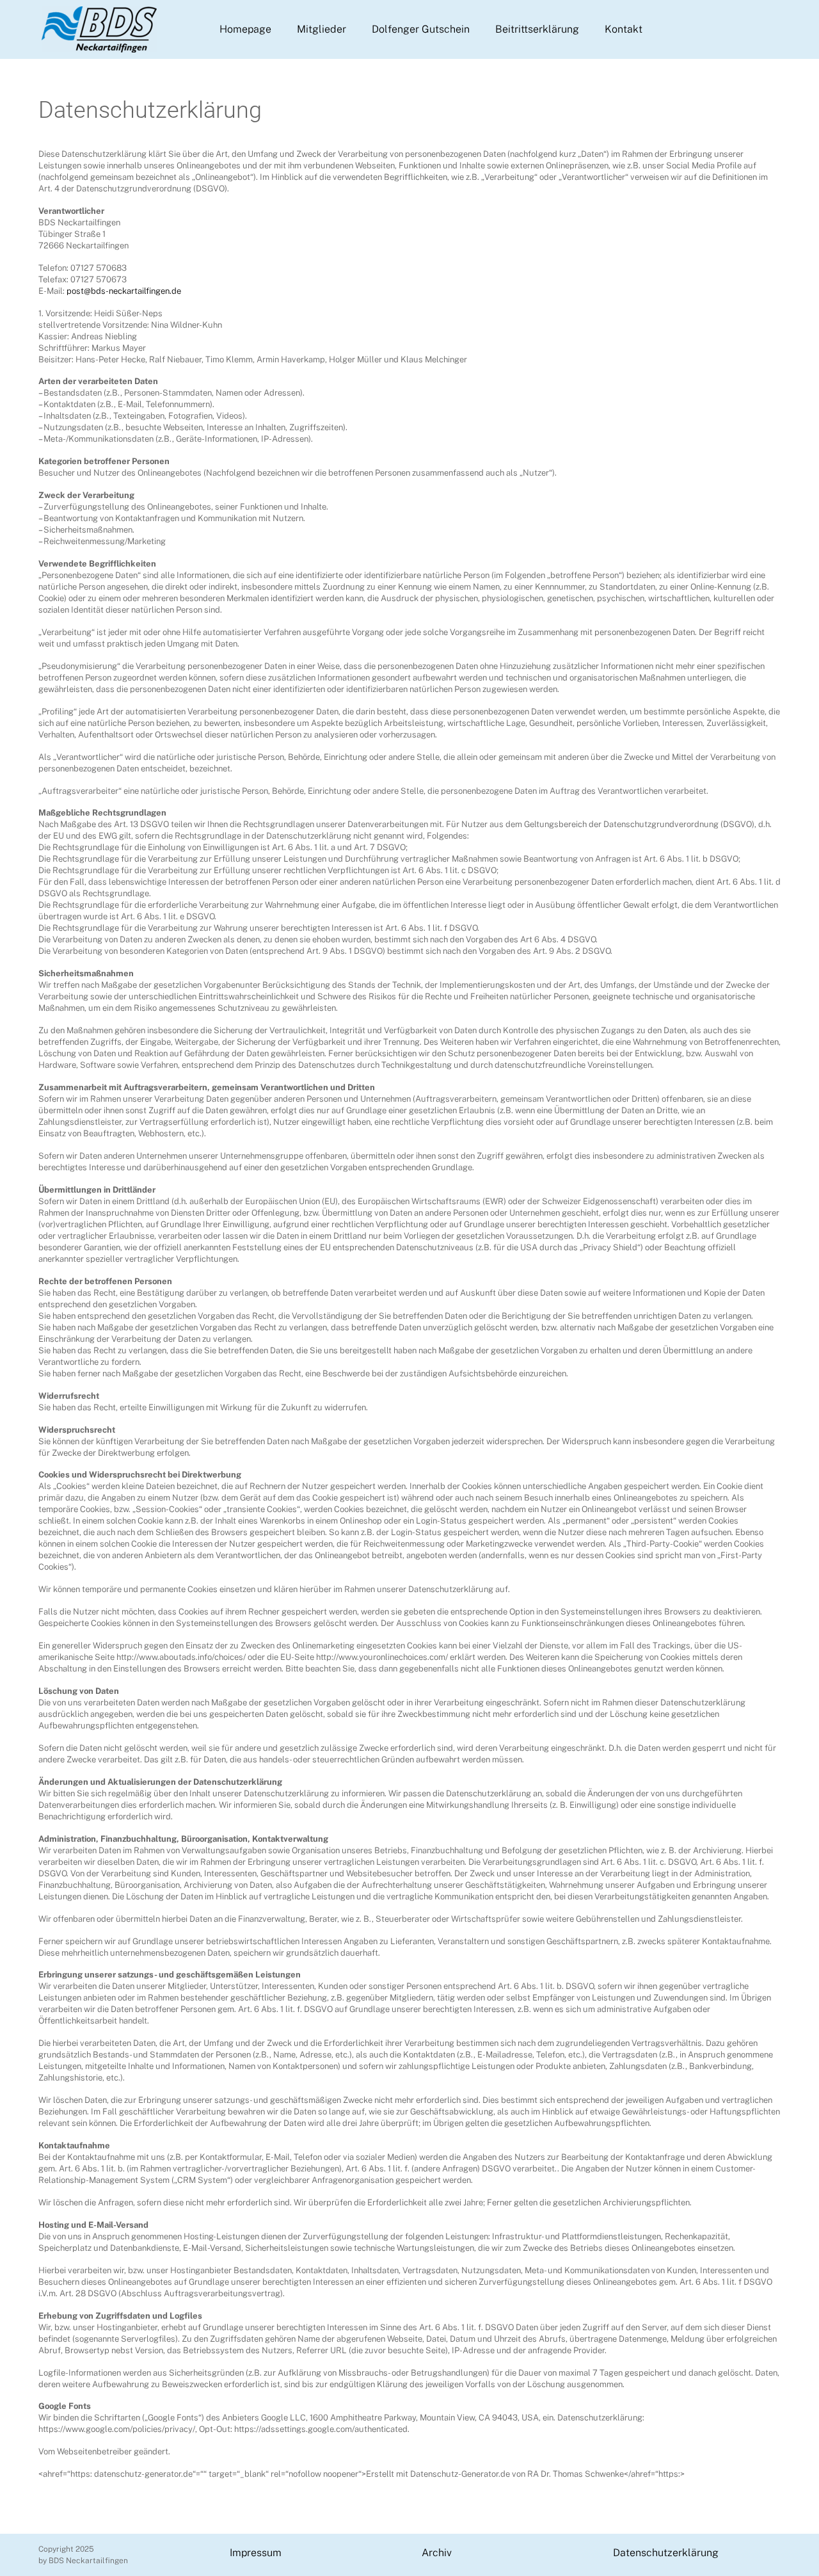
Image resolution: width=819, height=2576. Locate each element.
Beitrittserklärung (537, 29)
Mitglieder (322, 29)
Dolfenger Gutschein (421, 29)
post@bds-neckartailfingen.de (124, 291)
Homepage (245, 29)
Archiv (437, 2553)
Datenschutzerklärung (666, 2553)
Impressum (256, 2553)
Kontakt (624, 29)
